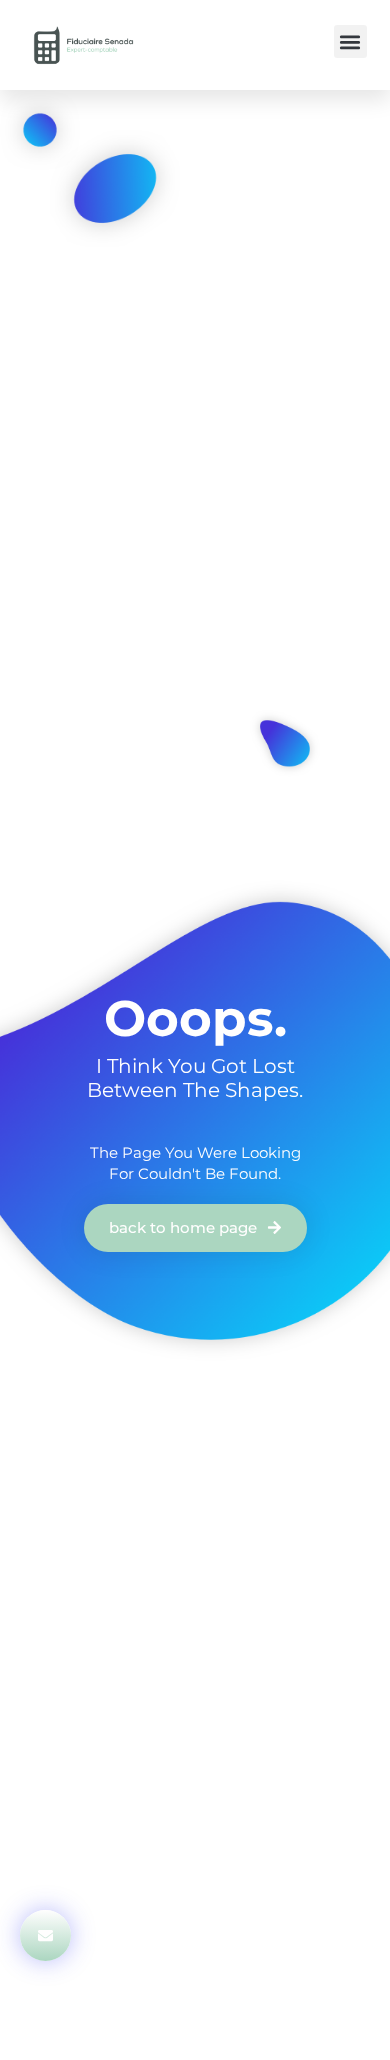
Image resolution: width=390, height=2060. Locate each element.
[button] (350, 41)
